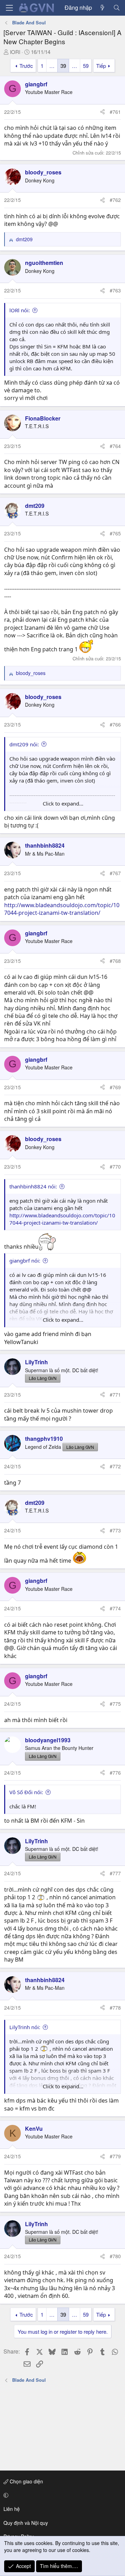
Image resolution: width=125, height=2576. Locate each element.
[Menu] (9, 8)
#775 (115, 1704)
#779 (115, 2156)
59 (86, 66)
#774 (115, 1608)
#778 (115, 2008)
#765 (115, 533)
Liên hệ (12, 2509)
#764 (115, 446)
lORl (15, 52)
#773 (115, 1530)
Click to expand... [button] (63, 803)
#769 (115, 1087)
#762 (115, 200)
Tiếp (101, 66)
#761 (115, 112)
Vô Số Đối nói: (26, 1792)
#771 (115, 1395)
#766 (115, 724)
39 (63, 66)
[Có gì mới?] (103, 8)
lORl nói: (20, 310)
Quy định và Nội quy (26, 2523)
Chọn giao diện (26, 2481)
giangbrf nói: (25, 1260)
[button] (61, 2495)
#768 (115, 961)
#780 (115, 2256)
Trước (26, 66)
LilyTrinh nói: (25, 2027)
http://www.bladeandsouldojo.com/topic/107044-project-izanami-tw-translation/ (62, 909)
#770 (115, 1167)
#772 (115, 1466)
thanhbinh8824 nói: (33, 1186)
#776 (115, 1773)
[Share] (102, 112)
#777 (115, 1873)
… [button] (52, 66)
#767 (115, 873)
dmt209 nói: (24, 744)
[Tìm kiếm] (116, 8)
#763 (115, 290)
